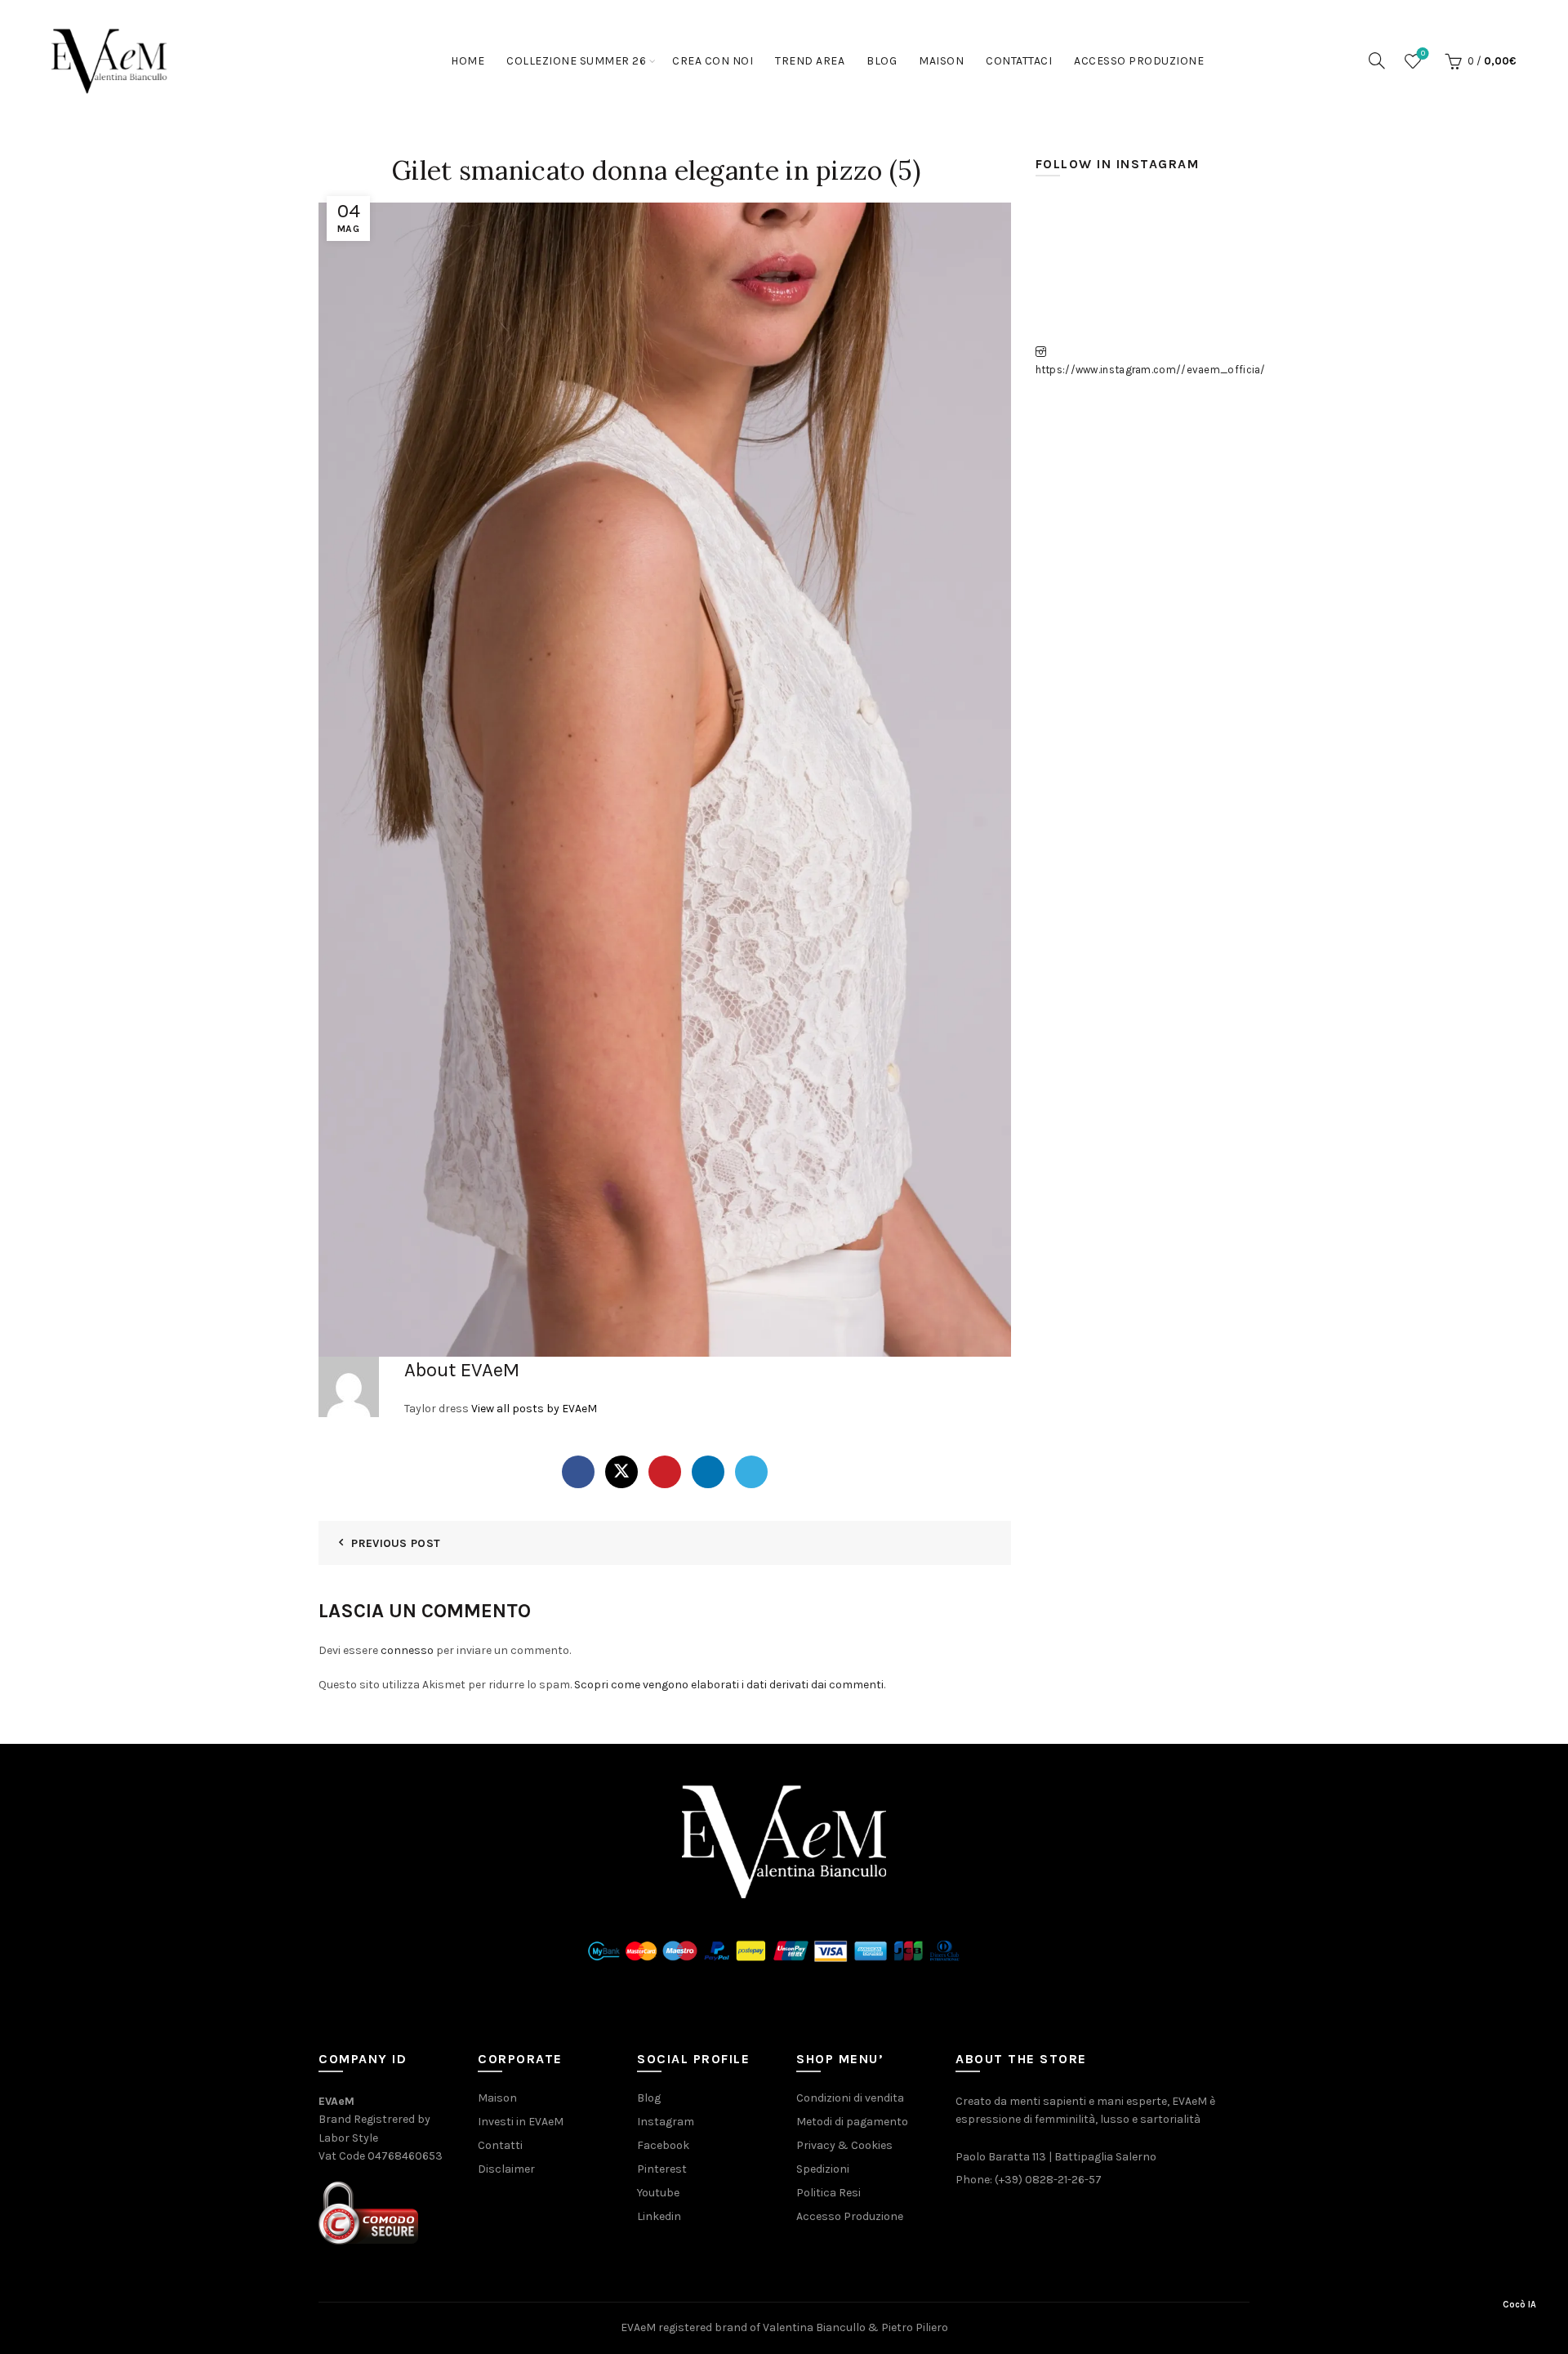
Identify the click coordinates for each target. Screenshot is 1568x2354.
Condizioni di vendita (850, 2098)
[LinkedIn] (708, 1472)
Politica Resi (829, 2193)
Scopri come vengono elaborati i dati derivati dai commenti (729, 1685)
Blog (882, 61)
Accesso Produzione (1139, 61)
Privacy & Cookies (844, 2145)
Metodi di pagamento (852, 2122)
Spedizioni (823, 2169)
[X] (621, 1472)
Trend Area (810, 61)
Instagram (666, 2122)
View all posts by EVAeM (534, 1409)
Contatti (500, 2145)
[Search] (1377, 60)
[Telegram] (751, 1472)
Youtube (658, 2193)
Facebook (663, 2145)
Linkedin (659, 2216)
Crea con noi (713, 61)
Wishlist (1423, 53)
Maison (941, 61)
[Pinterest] (665, 1472)
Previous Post (396, 1543)
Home (468, 61)
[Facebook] (578, 1472)
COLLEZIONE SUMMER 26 (576, 61)
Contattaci (1019, 61)
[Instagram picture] (1069, 231)
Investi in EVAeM (521, 2122)
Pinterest (662, 2169)
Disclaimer (506, 2169)
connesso (407, 1650)
